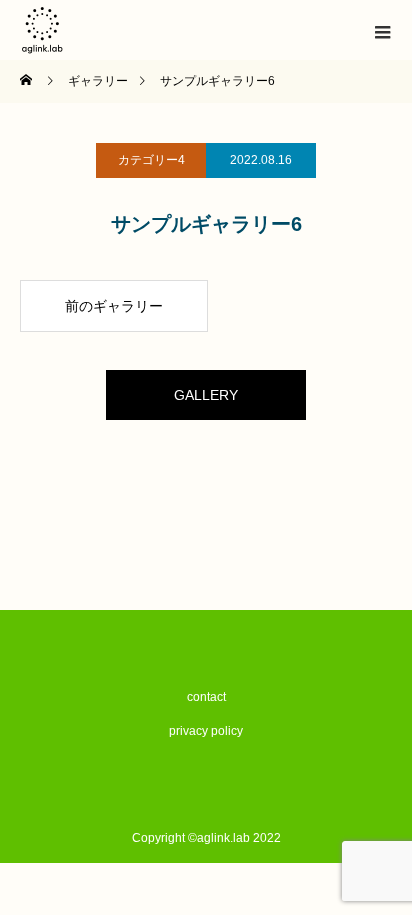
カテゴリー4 (151, 160)
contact (206, 697)
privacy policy (206, 731)
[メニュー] (382, 30)
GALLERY (206, 395)
